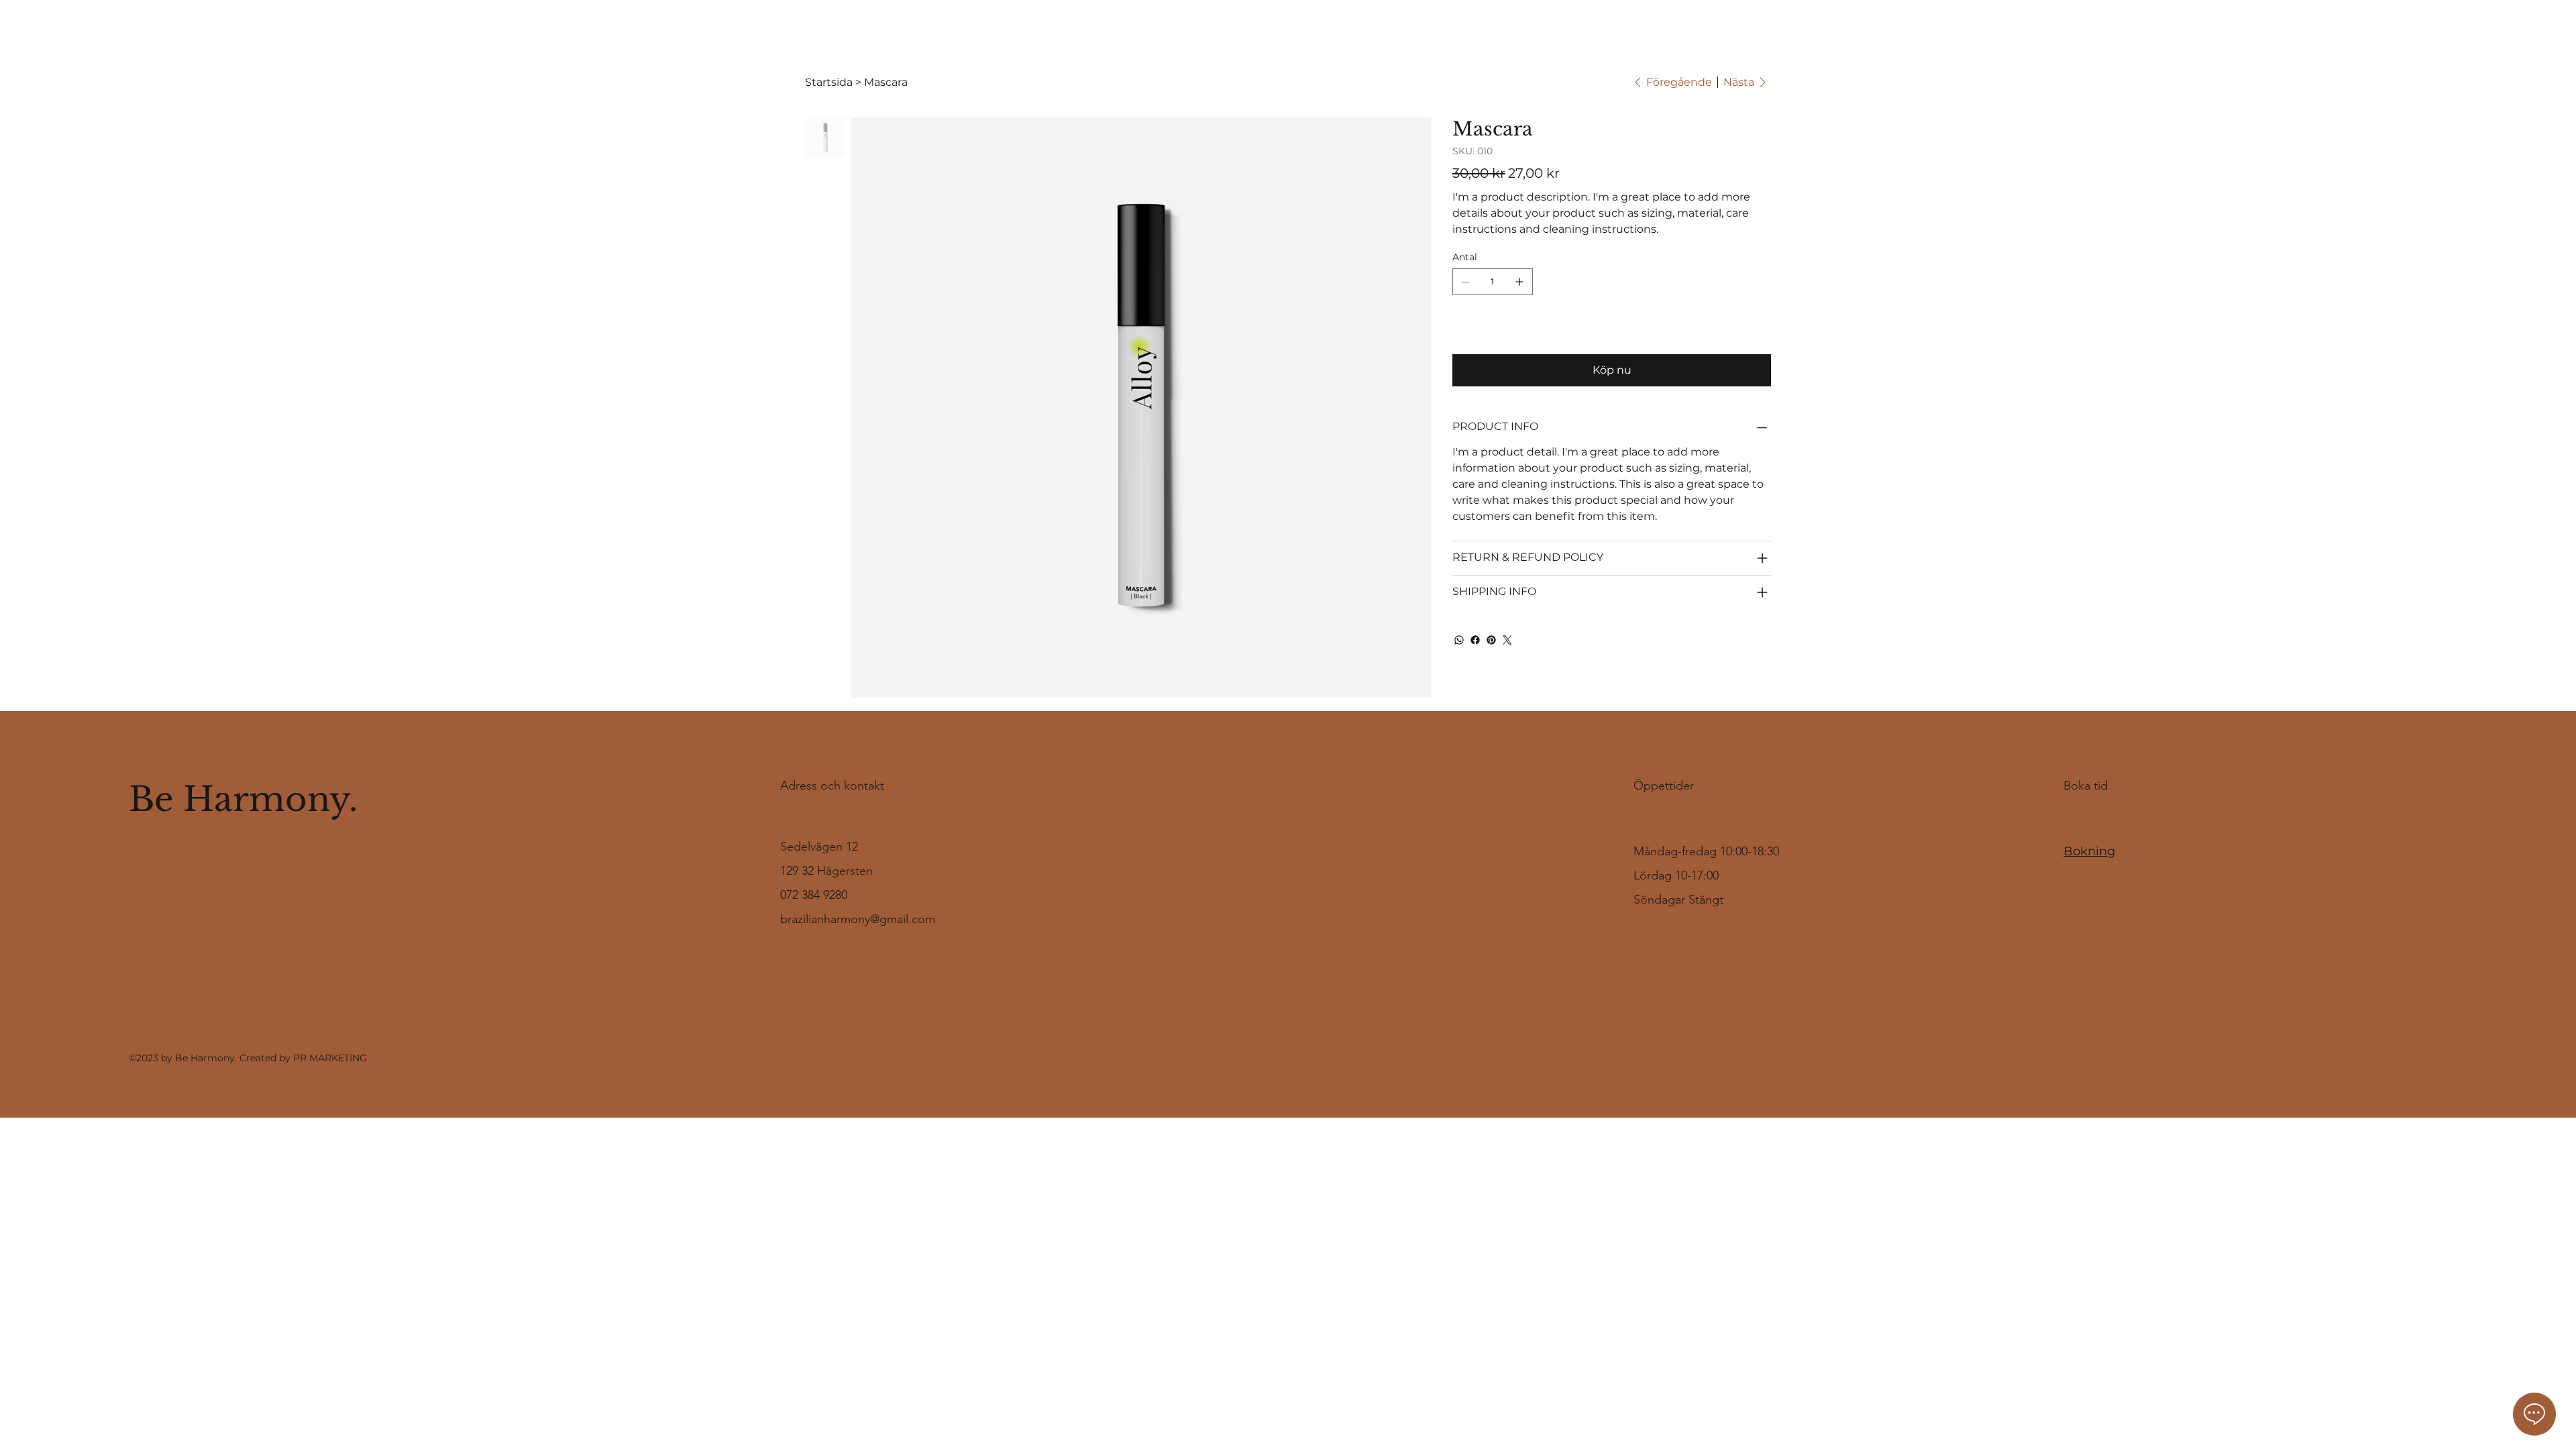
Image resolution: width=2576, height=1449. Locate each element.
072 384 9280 (814, 895)
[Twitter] (1507, 640)
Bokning (2089, 851)
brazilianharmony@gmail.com (858, 919)
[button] (2512, 30)
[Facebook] (1475, 640)
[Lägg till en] (1519, 282)
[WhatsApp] (1459, 640)
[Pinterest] (1491, 640)
